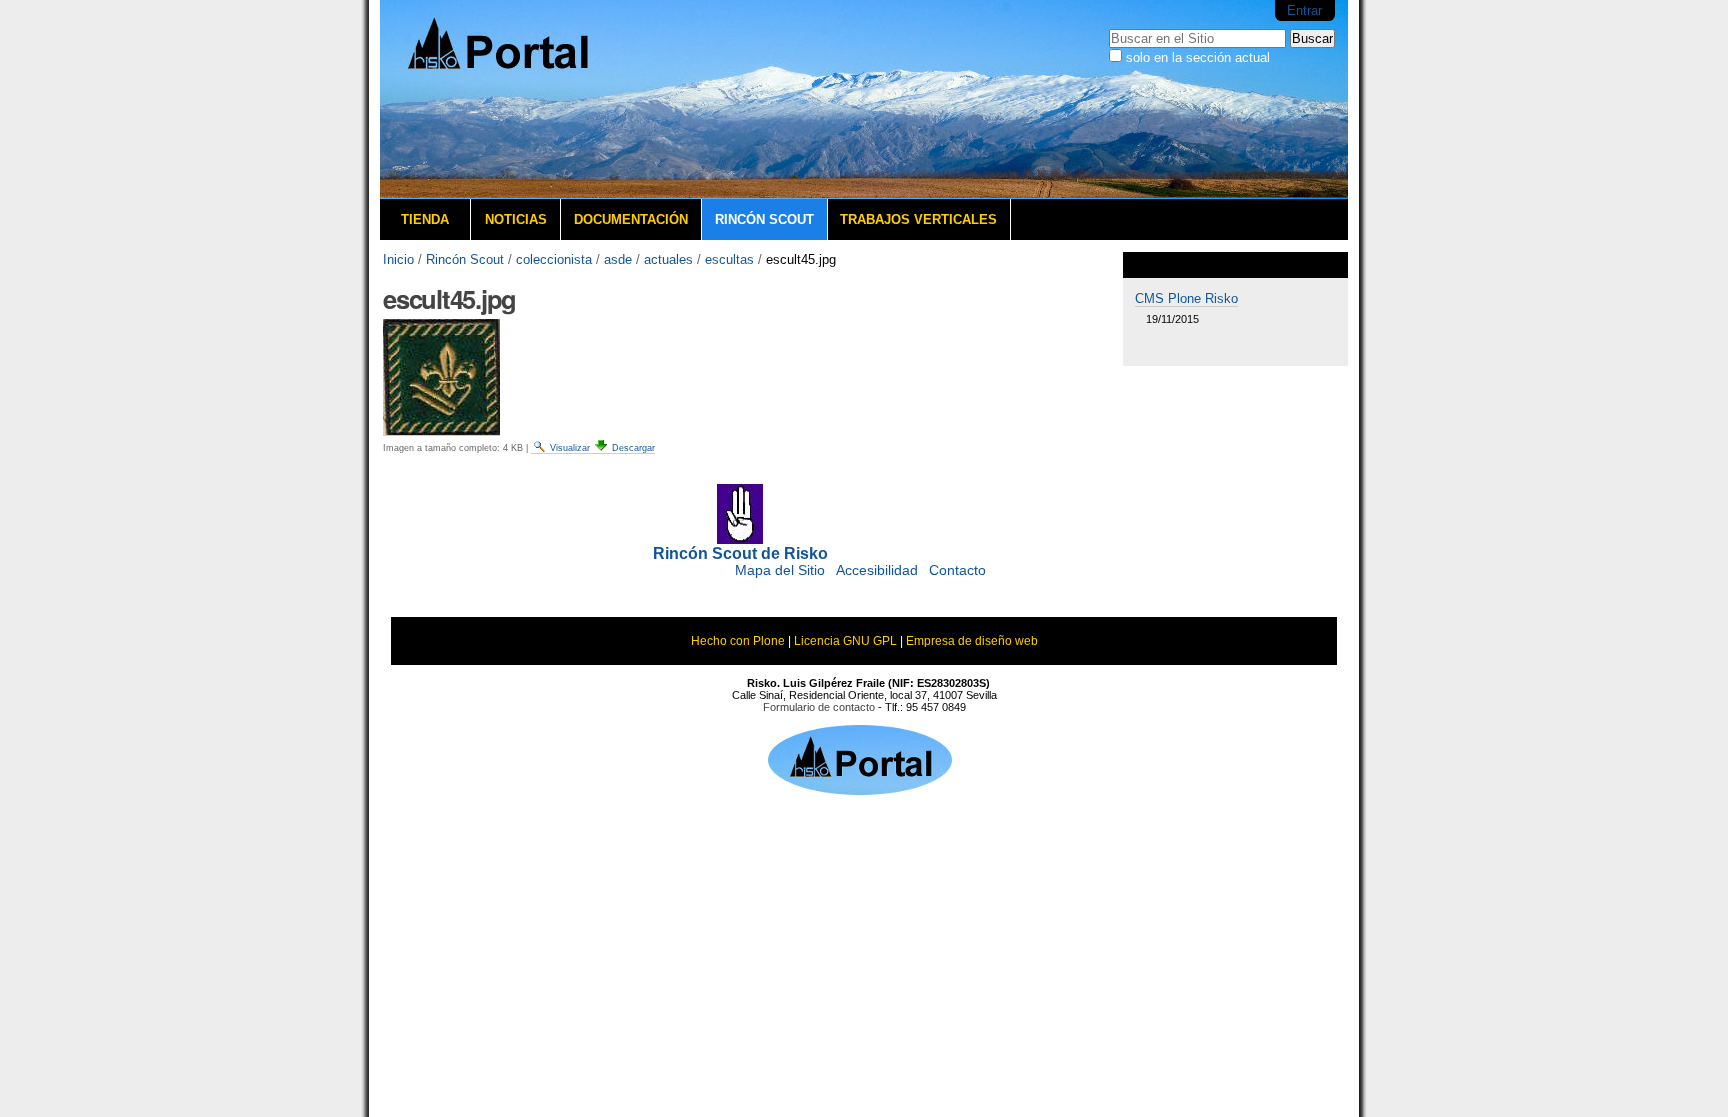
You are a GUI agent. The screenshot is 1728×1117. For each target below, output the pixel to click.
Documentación (631, 219)
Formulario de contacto (819, 707)
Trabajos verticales (918, 219)
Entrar (1304, 10)
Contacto (957, 570)
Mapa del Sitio (780, 570)
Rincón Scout (764, 219)
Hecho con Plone (738, 641)
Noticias (516, 219)
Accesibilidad (877, 570)
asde (618, 259)
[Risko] (530, 99)
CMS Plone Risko (1186, 298)
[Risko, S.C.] (860, 789)
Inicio (398, 259)
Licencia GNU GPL (845, 641)
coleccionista (554, 259)
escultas (729, 259)
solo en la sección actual (1198, 57)
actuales (668, 259)
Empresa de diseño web (972, 641)
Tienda (425, 219)
